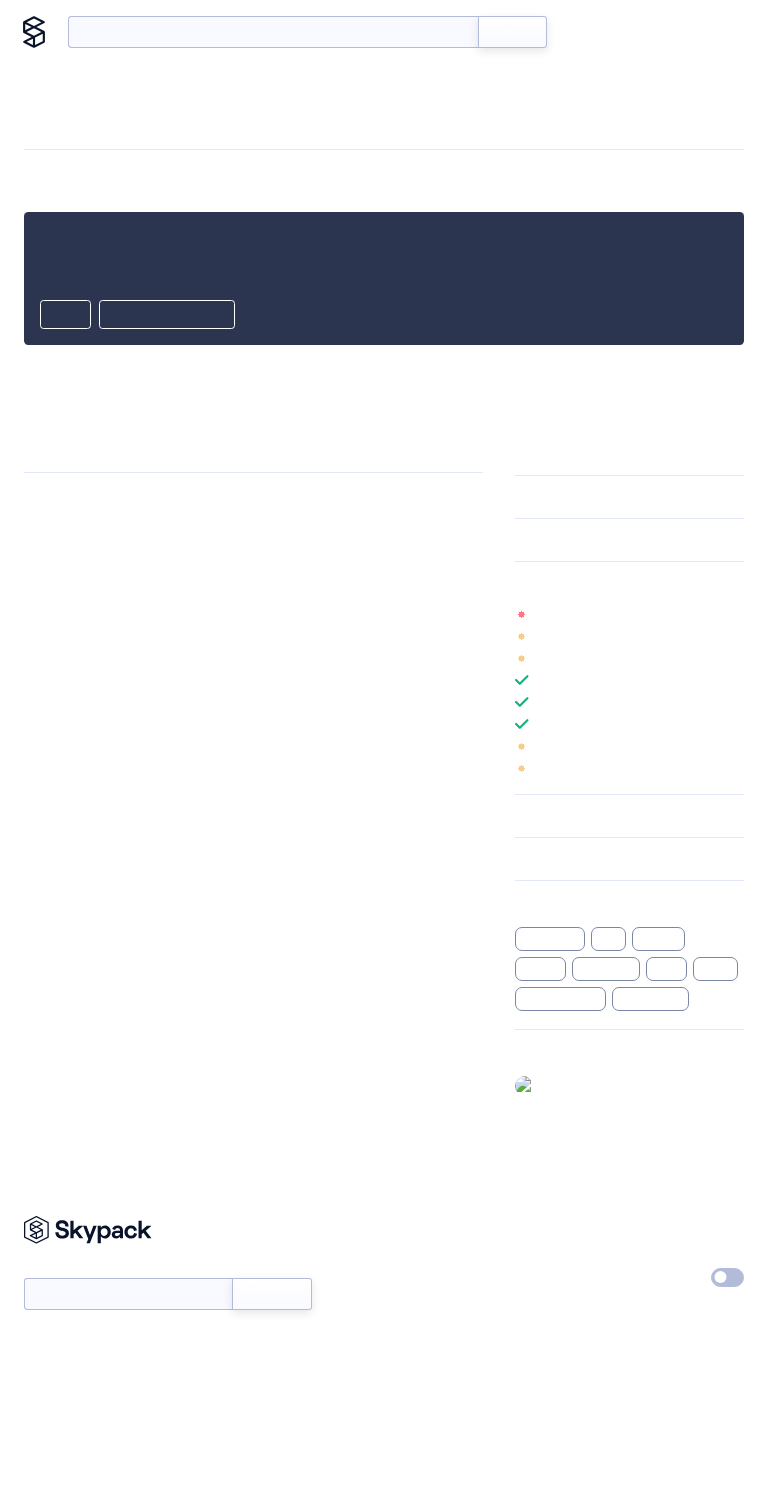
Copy (65, 316)
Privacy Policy (678, 1227)
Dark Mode (654, 1277)
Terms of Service (566, 1319)
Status (411, 1273)
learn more (658, 583)
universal (605, 969)
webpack (550, 939)
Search (512, 32)
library (540, 969)
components (560, 999)
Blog (649, 32)
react (715, 969)
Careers (539, 1273)
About (710, 32)
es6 (608, 939)
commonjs (650, 999)
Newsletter (57, 1267)
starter (658, 939)
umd (666, 969)
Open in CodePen (167, 316)
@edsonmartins (591, 1085)
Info (731, 614)
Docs (592, 32)
